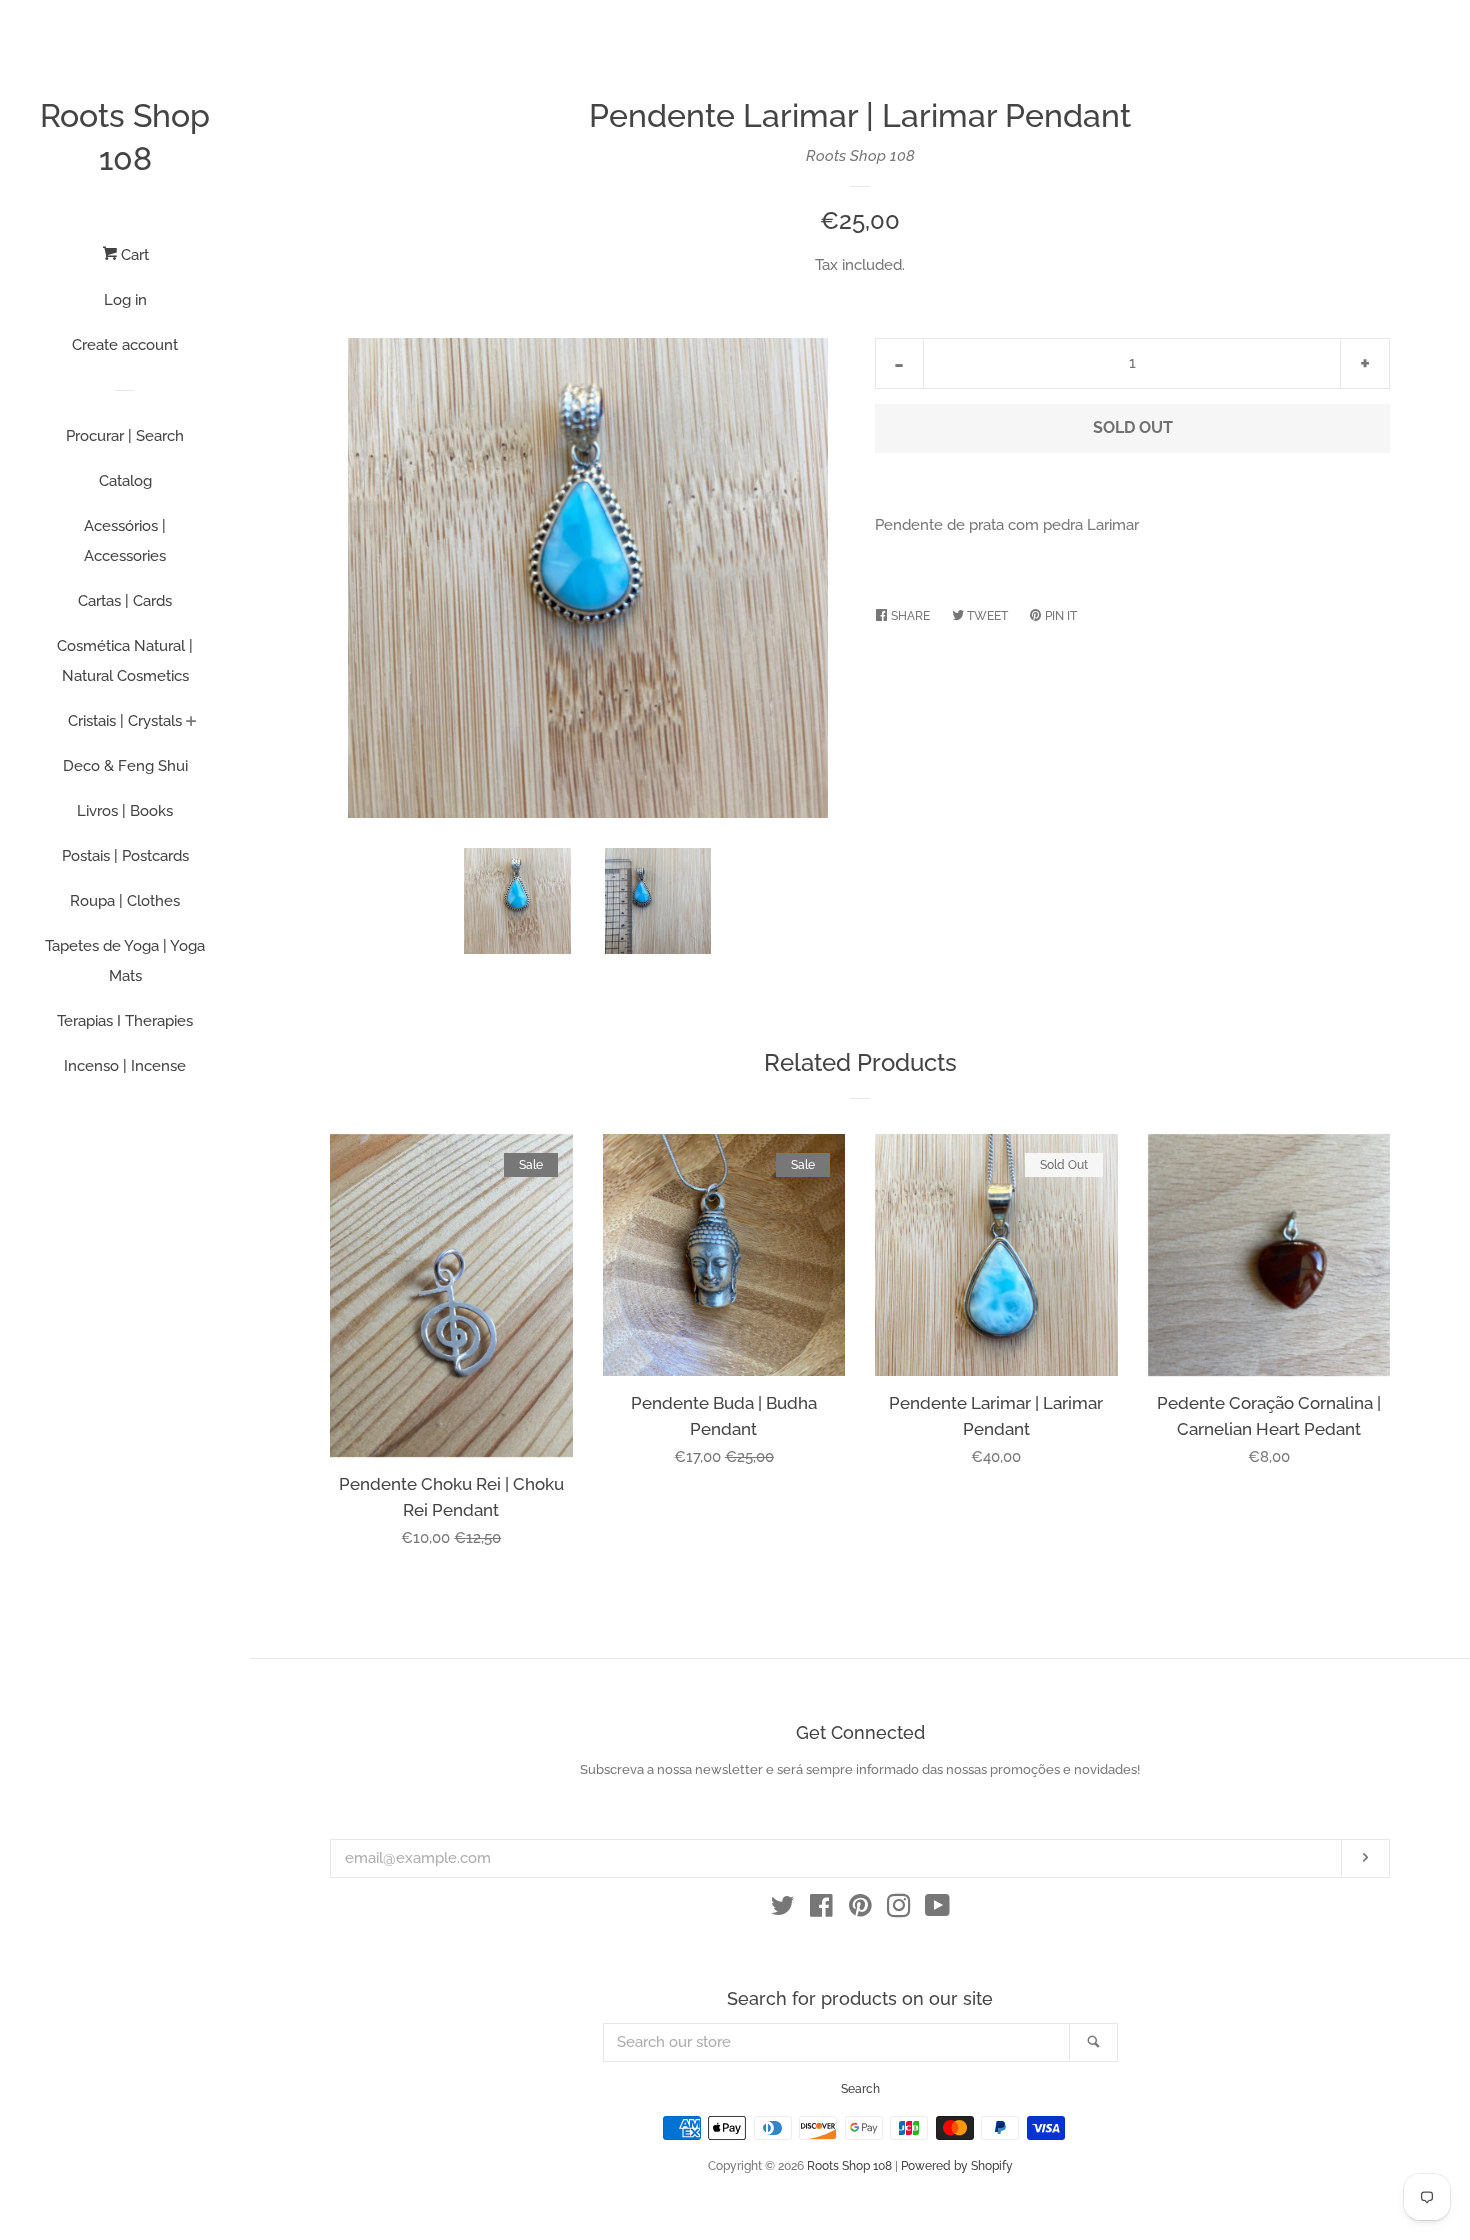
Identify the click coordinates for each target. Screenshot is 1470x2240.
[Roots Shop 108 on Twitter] (783, 1910)
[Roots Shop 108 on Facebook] (821, 1910)
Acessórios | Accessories (125, 541)
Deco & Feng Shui (125, 766)
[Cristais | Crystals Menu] (191, 723)
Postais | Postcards (125, 856)
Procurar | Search (125, 436)
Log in (125, 300)
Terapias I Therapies (125, 1021)
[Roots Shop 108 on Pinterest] (860, 1910)
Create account (125, 345)
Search (860, 2089)
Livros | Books (125, 811)
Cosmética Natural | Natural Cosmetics (125, 661)
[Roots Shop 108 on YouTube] (937, 1910)
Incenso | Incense (125, 1066)
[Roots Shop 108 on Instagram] (899, 1910)
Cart (133, 255)
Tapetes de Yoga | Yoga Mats (125, 961)
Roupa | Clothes (125, 901)
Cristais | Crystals (125, 721)
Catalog (125, 481)
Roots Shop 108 (125, 137)
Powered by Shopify (957, 2166)
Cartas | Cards (125, 601)
